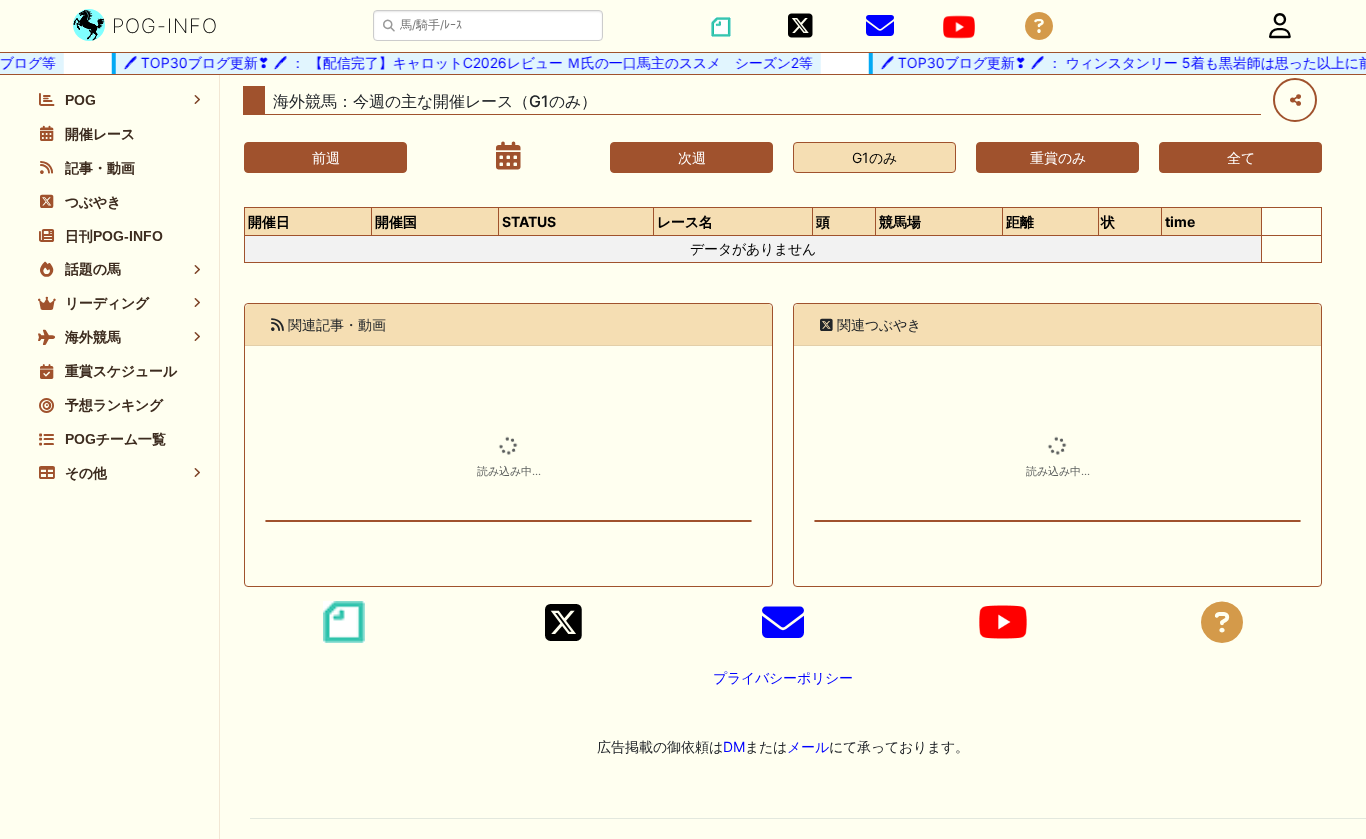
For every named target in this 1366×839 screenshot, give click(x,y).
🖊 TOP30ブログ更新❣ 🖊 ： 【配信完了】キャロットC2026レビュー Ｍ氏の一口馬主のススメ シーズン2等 (460, 62)
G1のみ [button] (874, 157)
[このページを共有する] (1295, 100)
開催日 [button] (269, 221)
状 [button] (1108, 221)
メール (808, 746)
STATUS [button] (529, 221)
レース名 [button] (685, 221)
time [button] (1180, 221)
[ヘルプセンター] (1039, 26)
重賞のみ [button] (1058, 157)
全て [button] (1241, 157)
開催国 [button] (396, 221)
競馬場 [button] (900, 221)
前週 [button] (326, 157)
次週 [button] (692, 157)
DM (734, 746)
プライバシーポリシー (783, 677)
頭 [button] (823, 221)
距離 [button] (1020, 221)
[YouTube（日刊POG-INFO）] (959, 27)
